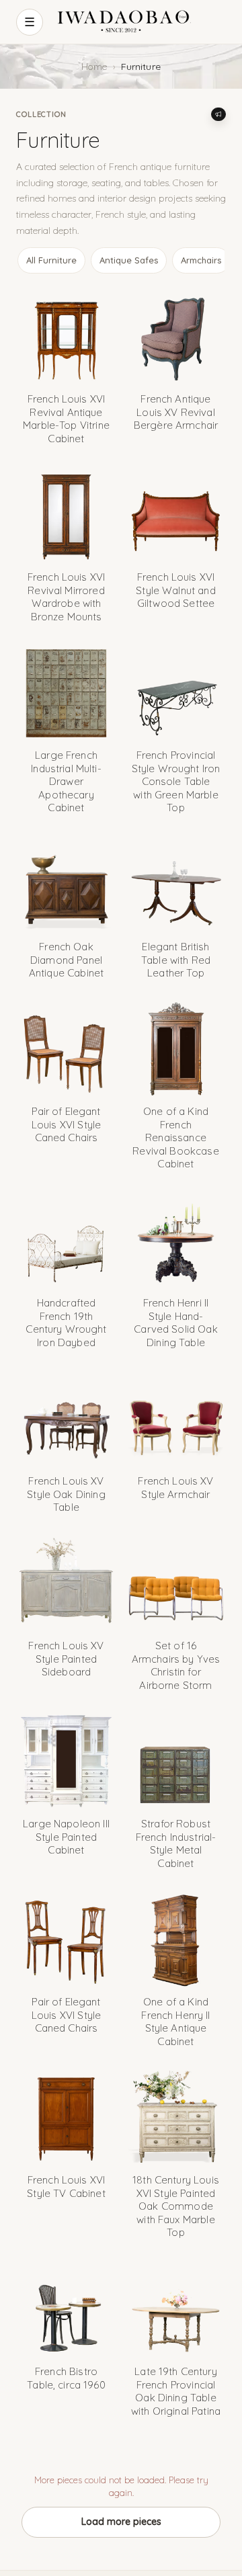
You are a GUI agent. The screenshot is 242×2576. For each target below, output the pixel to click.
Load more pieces (121, 2522)
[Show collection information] (218, 114)
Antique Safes (129, 260)
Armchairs (201, 260)
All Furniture (51, 260)
